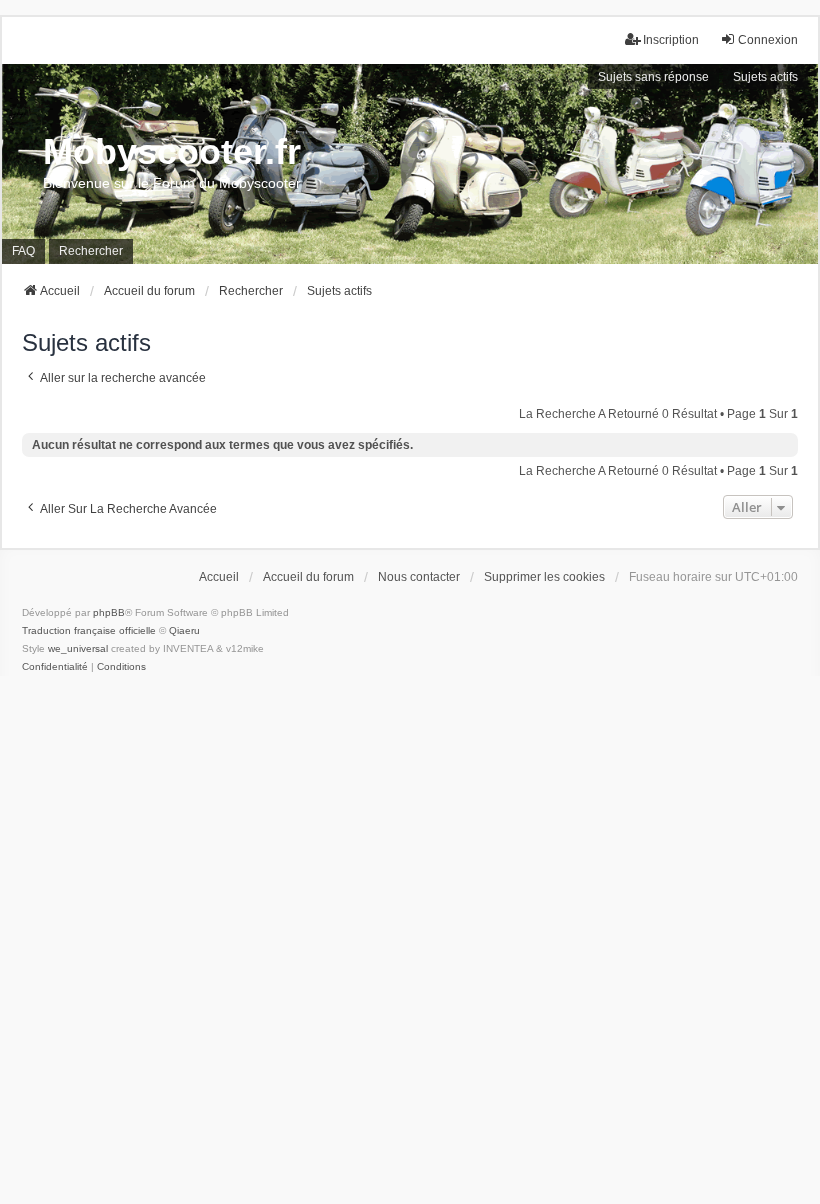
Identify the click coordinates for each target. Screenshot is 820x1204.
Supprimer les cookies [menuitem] (544, 577)
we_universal (78, 648)
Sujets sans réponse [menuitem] (653, 77)
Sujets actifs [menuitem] (765, 77)
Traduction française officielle (89, 630)
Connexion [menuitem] (768, 40)
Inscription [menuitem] (671, 40)
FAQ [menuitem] (23, 251)
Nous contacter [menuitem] (419, 577)
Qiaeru (184, 630)
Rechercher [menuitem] (91, 251)
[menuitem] (55, 667)
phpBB (109, 612)
